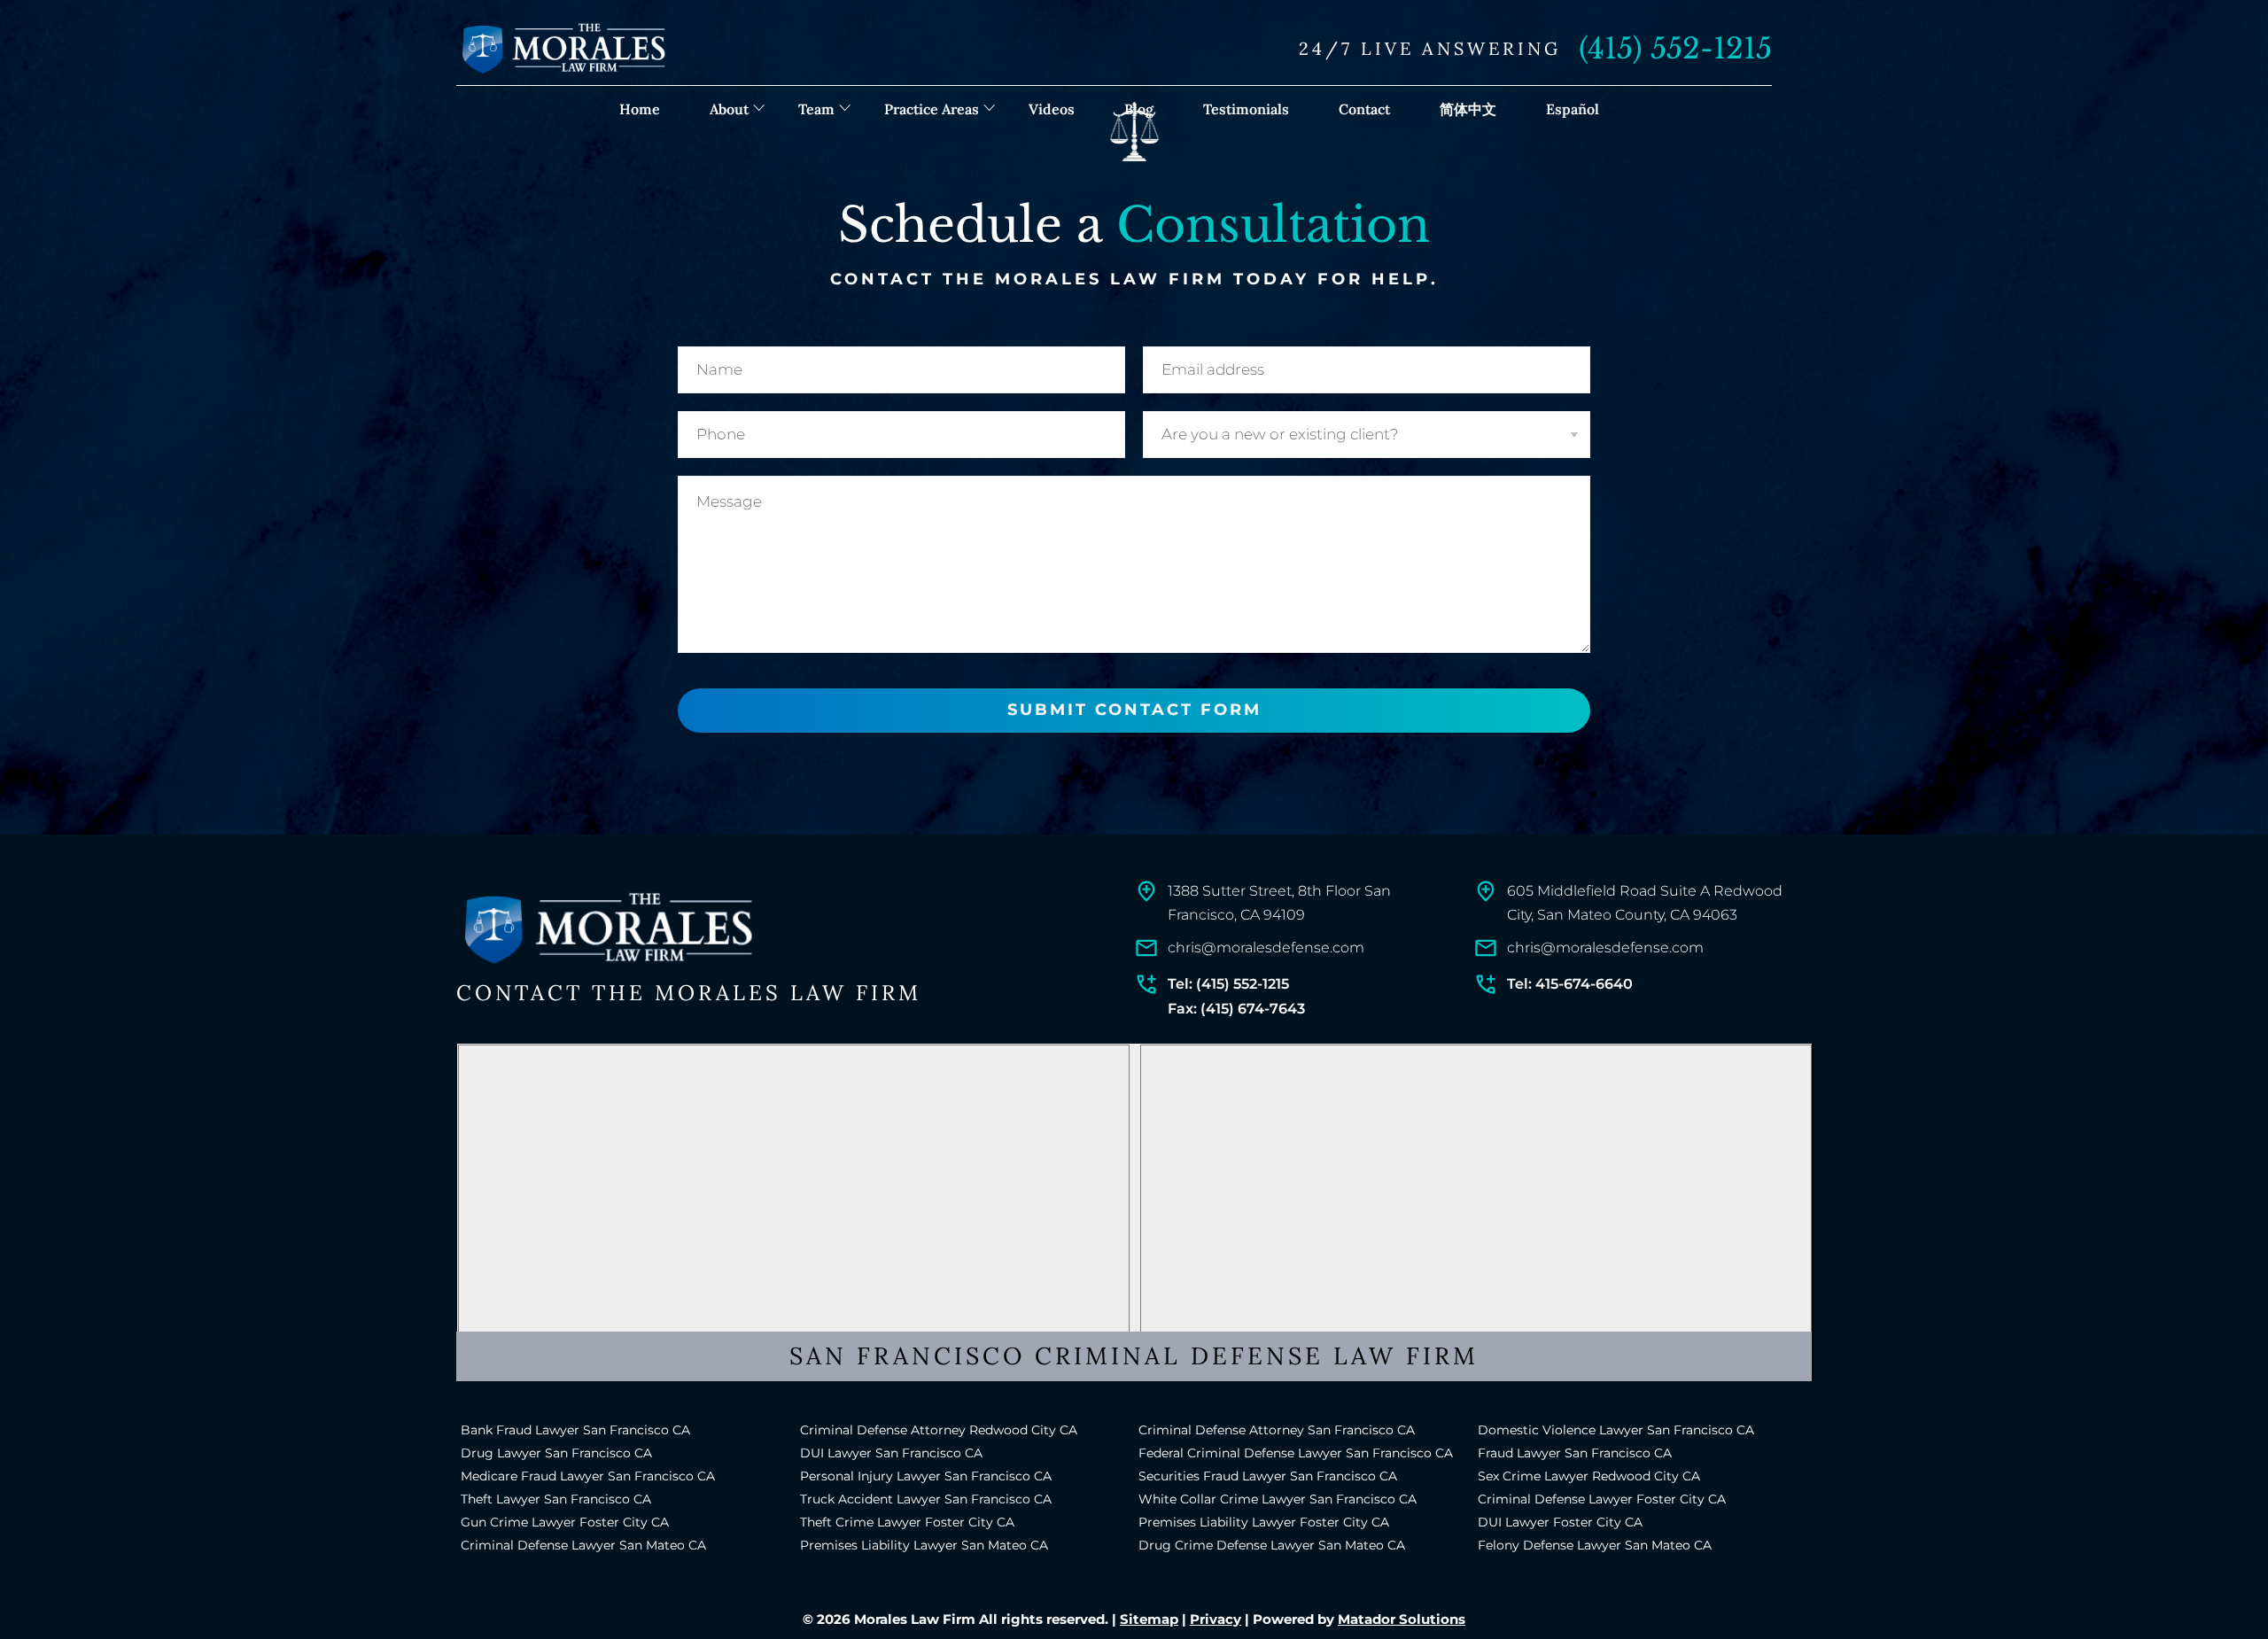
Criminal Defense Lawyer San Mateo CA (583, 1545)
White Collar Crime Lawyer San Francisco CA (1278, 1499)
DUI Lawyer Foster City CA (1560, 1522)
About (729, 109)
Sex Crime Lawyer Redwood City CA (1589, 1476)
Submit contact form (1134, 710)
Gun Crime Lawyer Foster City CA (565, 1522)
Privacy (1216, 1619)
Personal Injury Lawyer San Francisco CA (926, 1476)
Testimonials (1246, 109)
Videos (1052, 109)
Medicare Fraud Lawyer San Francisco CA (588, 1476)
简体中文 (1468, 109)
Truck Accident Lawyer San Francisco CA (926, 1499)
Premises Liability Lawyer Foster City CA (1264, 1522)
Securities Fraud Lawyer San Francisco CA (1268, 1476)
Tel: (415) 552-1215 (1228, 984)
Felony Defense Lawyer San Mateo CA (1595, 1545)
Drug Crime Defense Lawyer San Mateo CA (1272, 1545)
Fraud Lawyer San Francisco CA (1575, 1453)
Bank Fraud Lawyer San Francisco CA (575, 1430)
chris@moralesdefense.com (1266, 948)
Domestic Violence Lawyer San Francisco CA (1616, 1430)
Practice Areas (932, 109)
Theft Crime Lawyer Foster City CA (907, 1522)
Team (816, 109)
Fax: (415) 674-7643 (1236, 1009)
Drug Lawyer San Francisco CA (556, 1453)
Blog (1139, 109)
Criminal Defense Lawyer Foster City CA (1602, 1499)
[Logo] (607, 929)
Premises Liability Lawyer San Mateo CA (924, 1545)
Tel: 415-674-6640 (1570, 984)
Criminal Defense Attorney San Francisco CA (1277, 1430)
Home (640, 109)
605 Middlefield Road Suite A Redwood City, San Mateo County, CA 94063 (1645, 903)
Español (1573, 109)
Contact (1364, 109)
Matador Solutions (1402, 1619)
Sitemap (1149, 1619)
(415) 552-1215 (1675, 49)
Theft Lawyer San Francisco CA (556, 1499)
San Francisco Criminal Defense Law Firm (1134, 1355)
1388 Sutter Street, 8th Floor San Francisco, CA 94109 (1279, 903)
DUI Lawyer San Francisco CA (891, 1453)
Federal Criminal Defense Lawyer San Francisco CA (1296, 1453)
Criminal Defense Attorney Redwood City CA (939, 1430)
